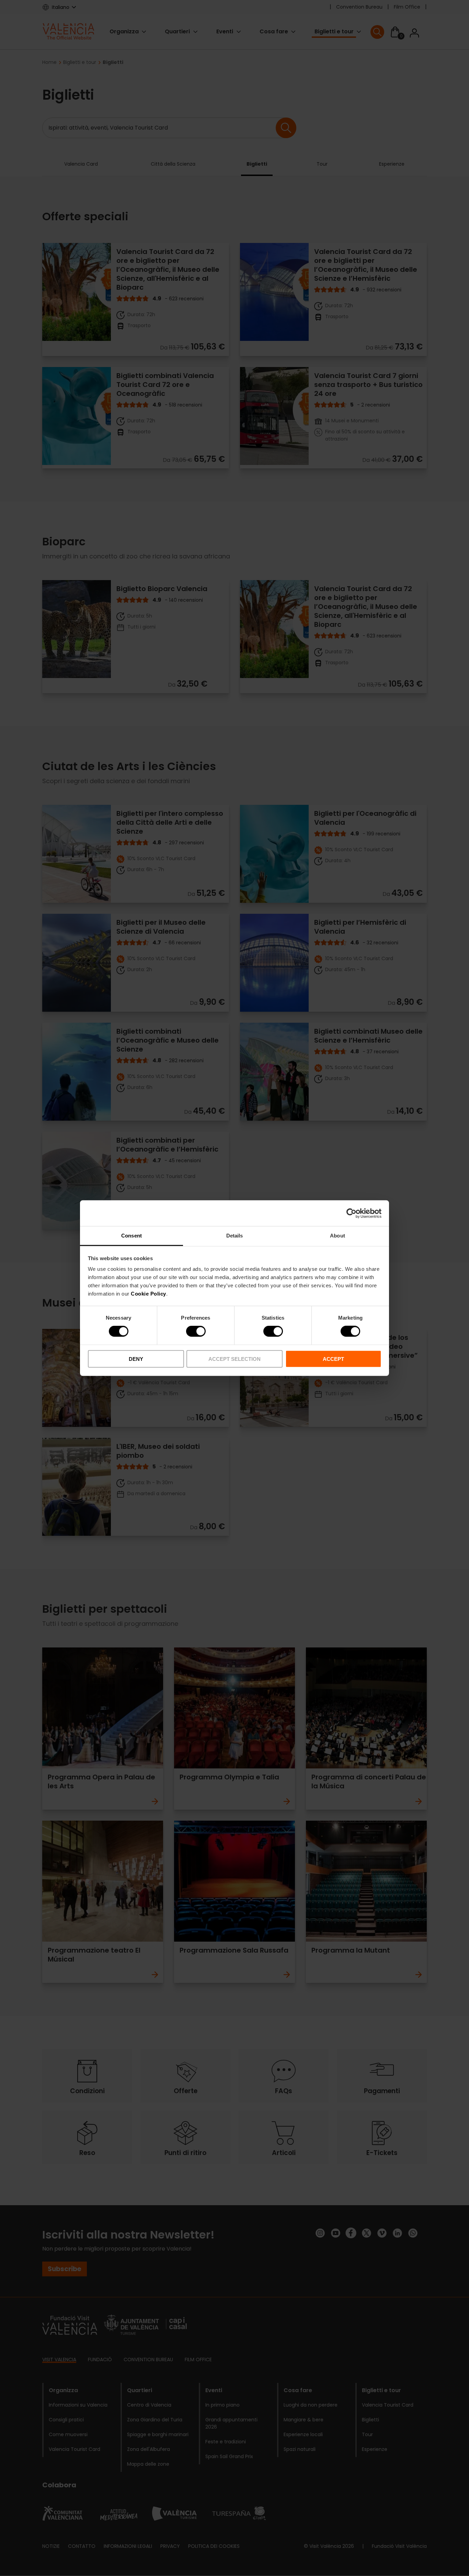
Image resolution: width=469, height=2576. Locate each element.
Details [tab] (235, 1236)
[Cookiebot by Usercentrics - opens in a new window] (351, 1213)
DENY (136, 1359)
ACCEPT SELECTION (235, 1359)
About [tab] (338, 1236)
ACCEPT (333, 1359)
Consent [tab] (131, 1236)
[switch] (196, 1331)
